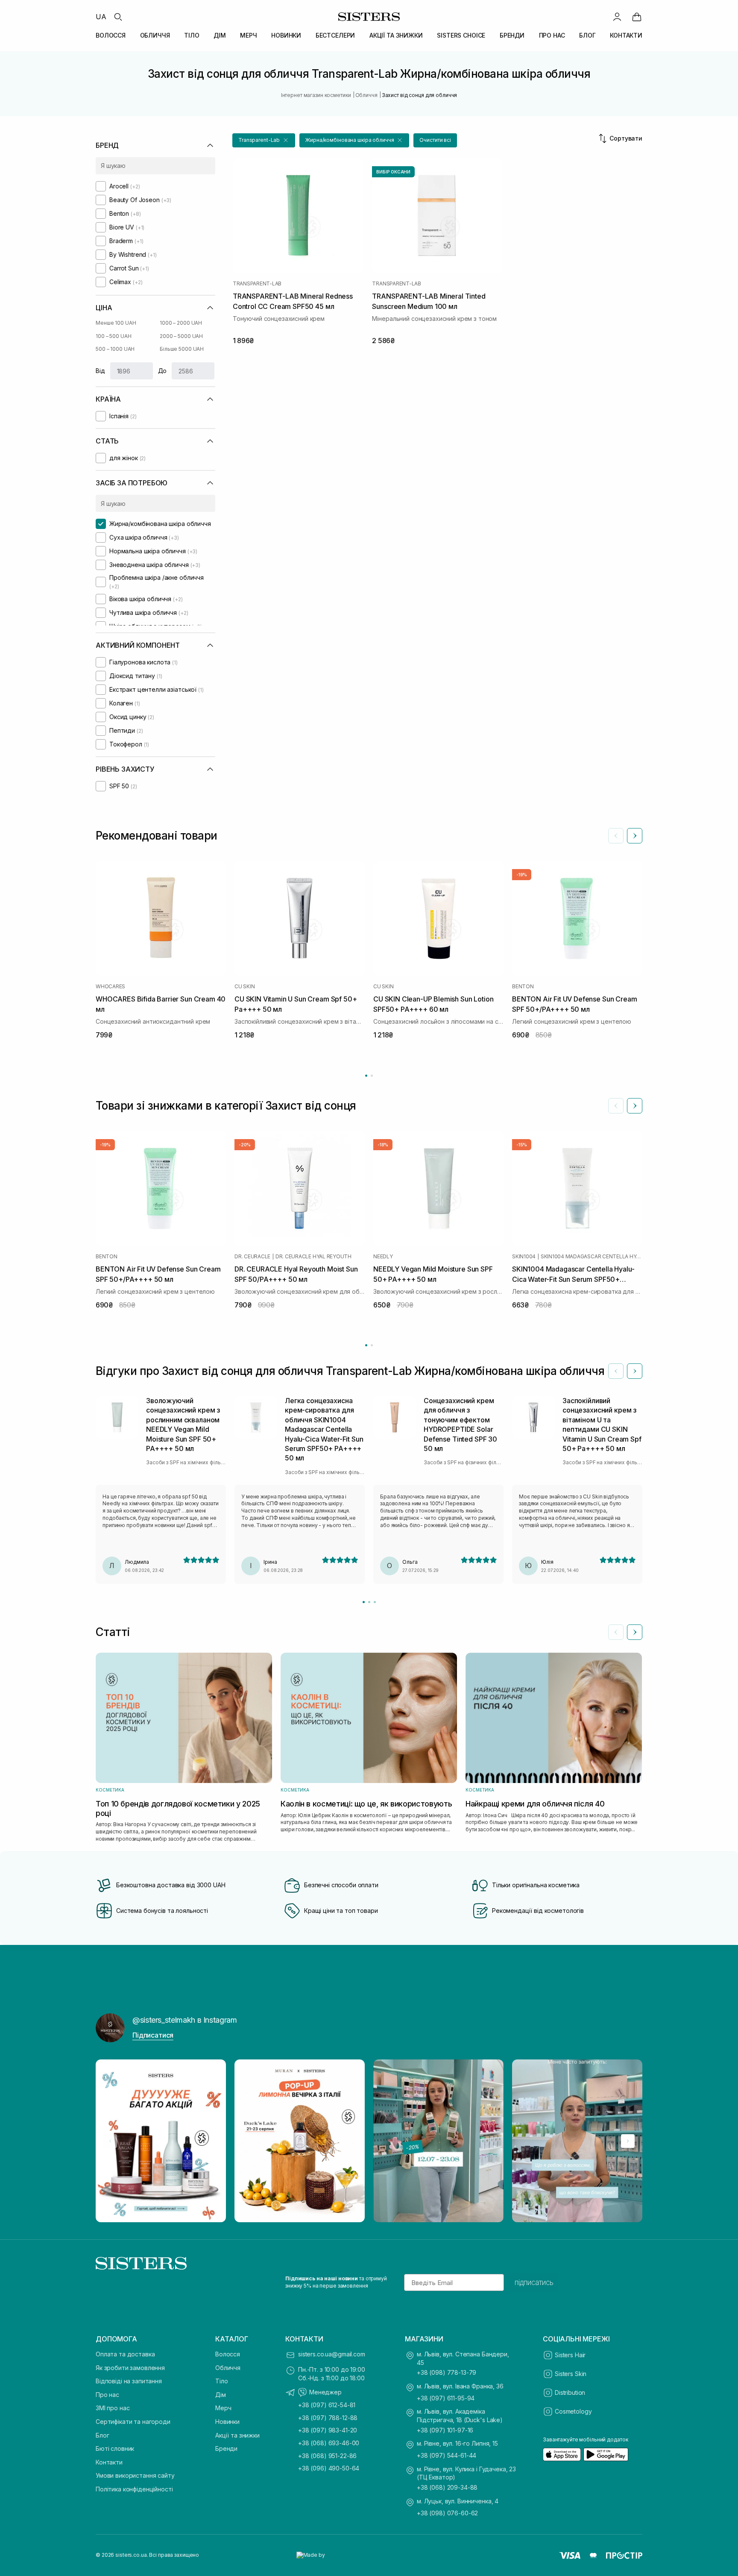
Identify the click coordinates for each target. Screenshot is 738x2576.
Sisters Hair (570, 2355)
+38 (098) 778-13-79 (447, 2372)
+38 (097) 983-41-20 (328, 2430)
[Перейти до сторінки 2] (372, 1076)
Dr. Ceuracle (252, 1257)
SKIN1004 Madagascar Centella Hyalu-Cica (592, 1257)
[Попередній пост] (110, 2141)
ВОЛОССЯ (111, 35)
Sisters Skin (571, 2374)
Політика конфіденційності (134, 2489)
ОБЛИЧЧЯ (155, 35)
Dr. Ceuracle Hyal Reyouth (313, 1257)
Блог (102, 2435)
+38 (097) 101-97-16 (445, 2430)
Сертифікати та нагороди (133, 2422)
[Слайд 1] (364, 1602)
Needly (383, 1257)
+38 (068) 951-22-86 (327, 2456)
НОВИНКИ (286, 35)
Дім (221, 2395)
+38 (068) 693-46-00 (329, 2443)
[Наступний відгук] (635, 1371)
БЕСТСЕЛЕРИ (335, 35)
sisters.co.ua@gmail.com (332, 2354)
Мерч (223, 2408)
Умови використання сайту (135, 2475)
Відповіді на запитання (129, 2381)
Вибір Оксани (393, 172)
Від (100, 371)
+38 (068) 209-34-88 (447, 2487)
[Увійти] (617, 17)
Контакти (109, 2462)
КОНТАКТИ (626, 35)
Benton (523, 987)
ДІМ (220, 35)
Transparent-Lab (257, 284)
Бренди (226, 2448)
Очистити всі (435, 140)
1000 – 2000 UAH (181, 323)
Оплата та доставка (125, 2354)
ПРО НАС (552, 35)
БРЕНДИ (512, 35)
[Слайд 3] (375, 1602)
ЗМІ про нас (113, 2408)
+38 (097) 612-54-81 (327, 2405)
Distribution (570, 2392)
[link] (637, 17)
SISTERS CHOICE (461, 35)
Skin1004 (524, 1257)
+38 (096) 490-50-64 (329, 2468)
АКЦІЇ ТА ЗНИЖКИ (396, 35)
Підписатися (153, 2035)
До (163, 371)
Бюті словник (115, 2448)
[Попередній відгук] (616, 1371)
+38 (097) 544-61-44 (447, 2455)
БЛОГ (587, 35)
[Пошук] (118, 17)
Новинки (227, 2422)
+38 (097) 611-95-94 (446, 2398)
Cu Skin (245, 987)
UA (101, 17)
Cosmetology (573, 2411)
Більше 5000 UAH (182, 349)
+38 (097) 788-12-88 (328, 2418)
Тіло (221, 2381)
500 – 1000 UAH (115, 349)
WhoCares (110, 987)
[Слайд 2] (369, 1602)
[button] (264, 140)
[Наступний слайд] (635, 836)
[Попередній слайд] (616, 836)
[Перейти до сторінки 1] (366, 1076)
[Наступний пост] (628, 2141)
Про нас (107, 2395)
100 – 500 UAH (113, 336)
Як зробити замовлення (130, 2368)
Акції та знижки (237, 2435)
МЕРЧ (248, 35)
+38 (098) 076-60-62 (447, 2513)
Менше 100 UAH (116, 323)
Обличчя (228, 2368)
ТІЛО (192, 35)
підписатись (534, 2282)
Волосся (228, 2354)
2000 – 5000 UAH (181, 336)
